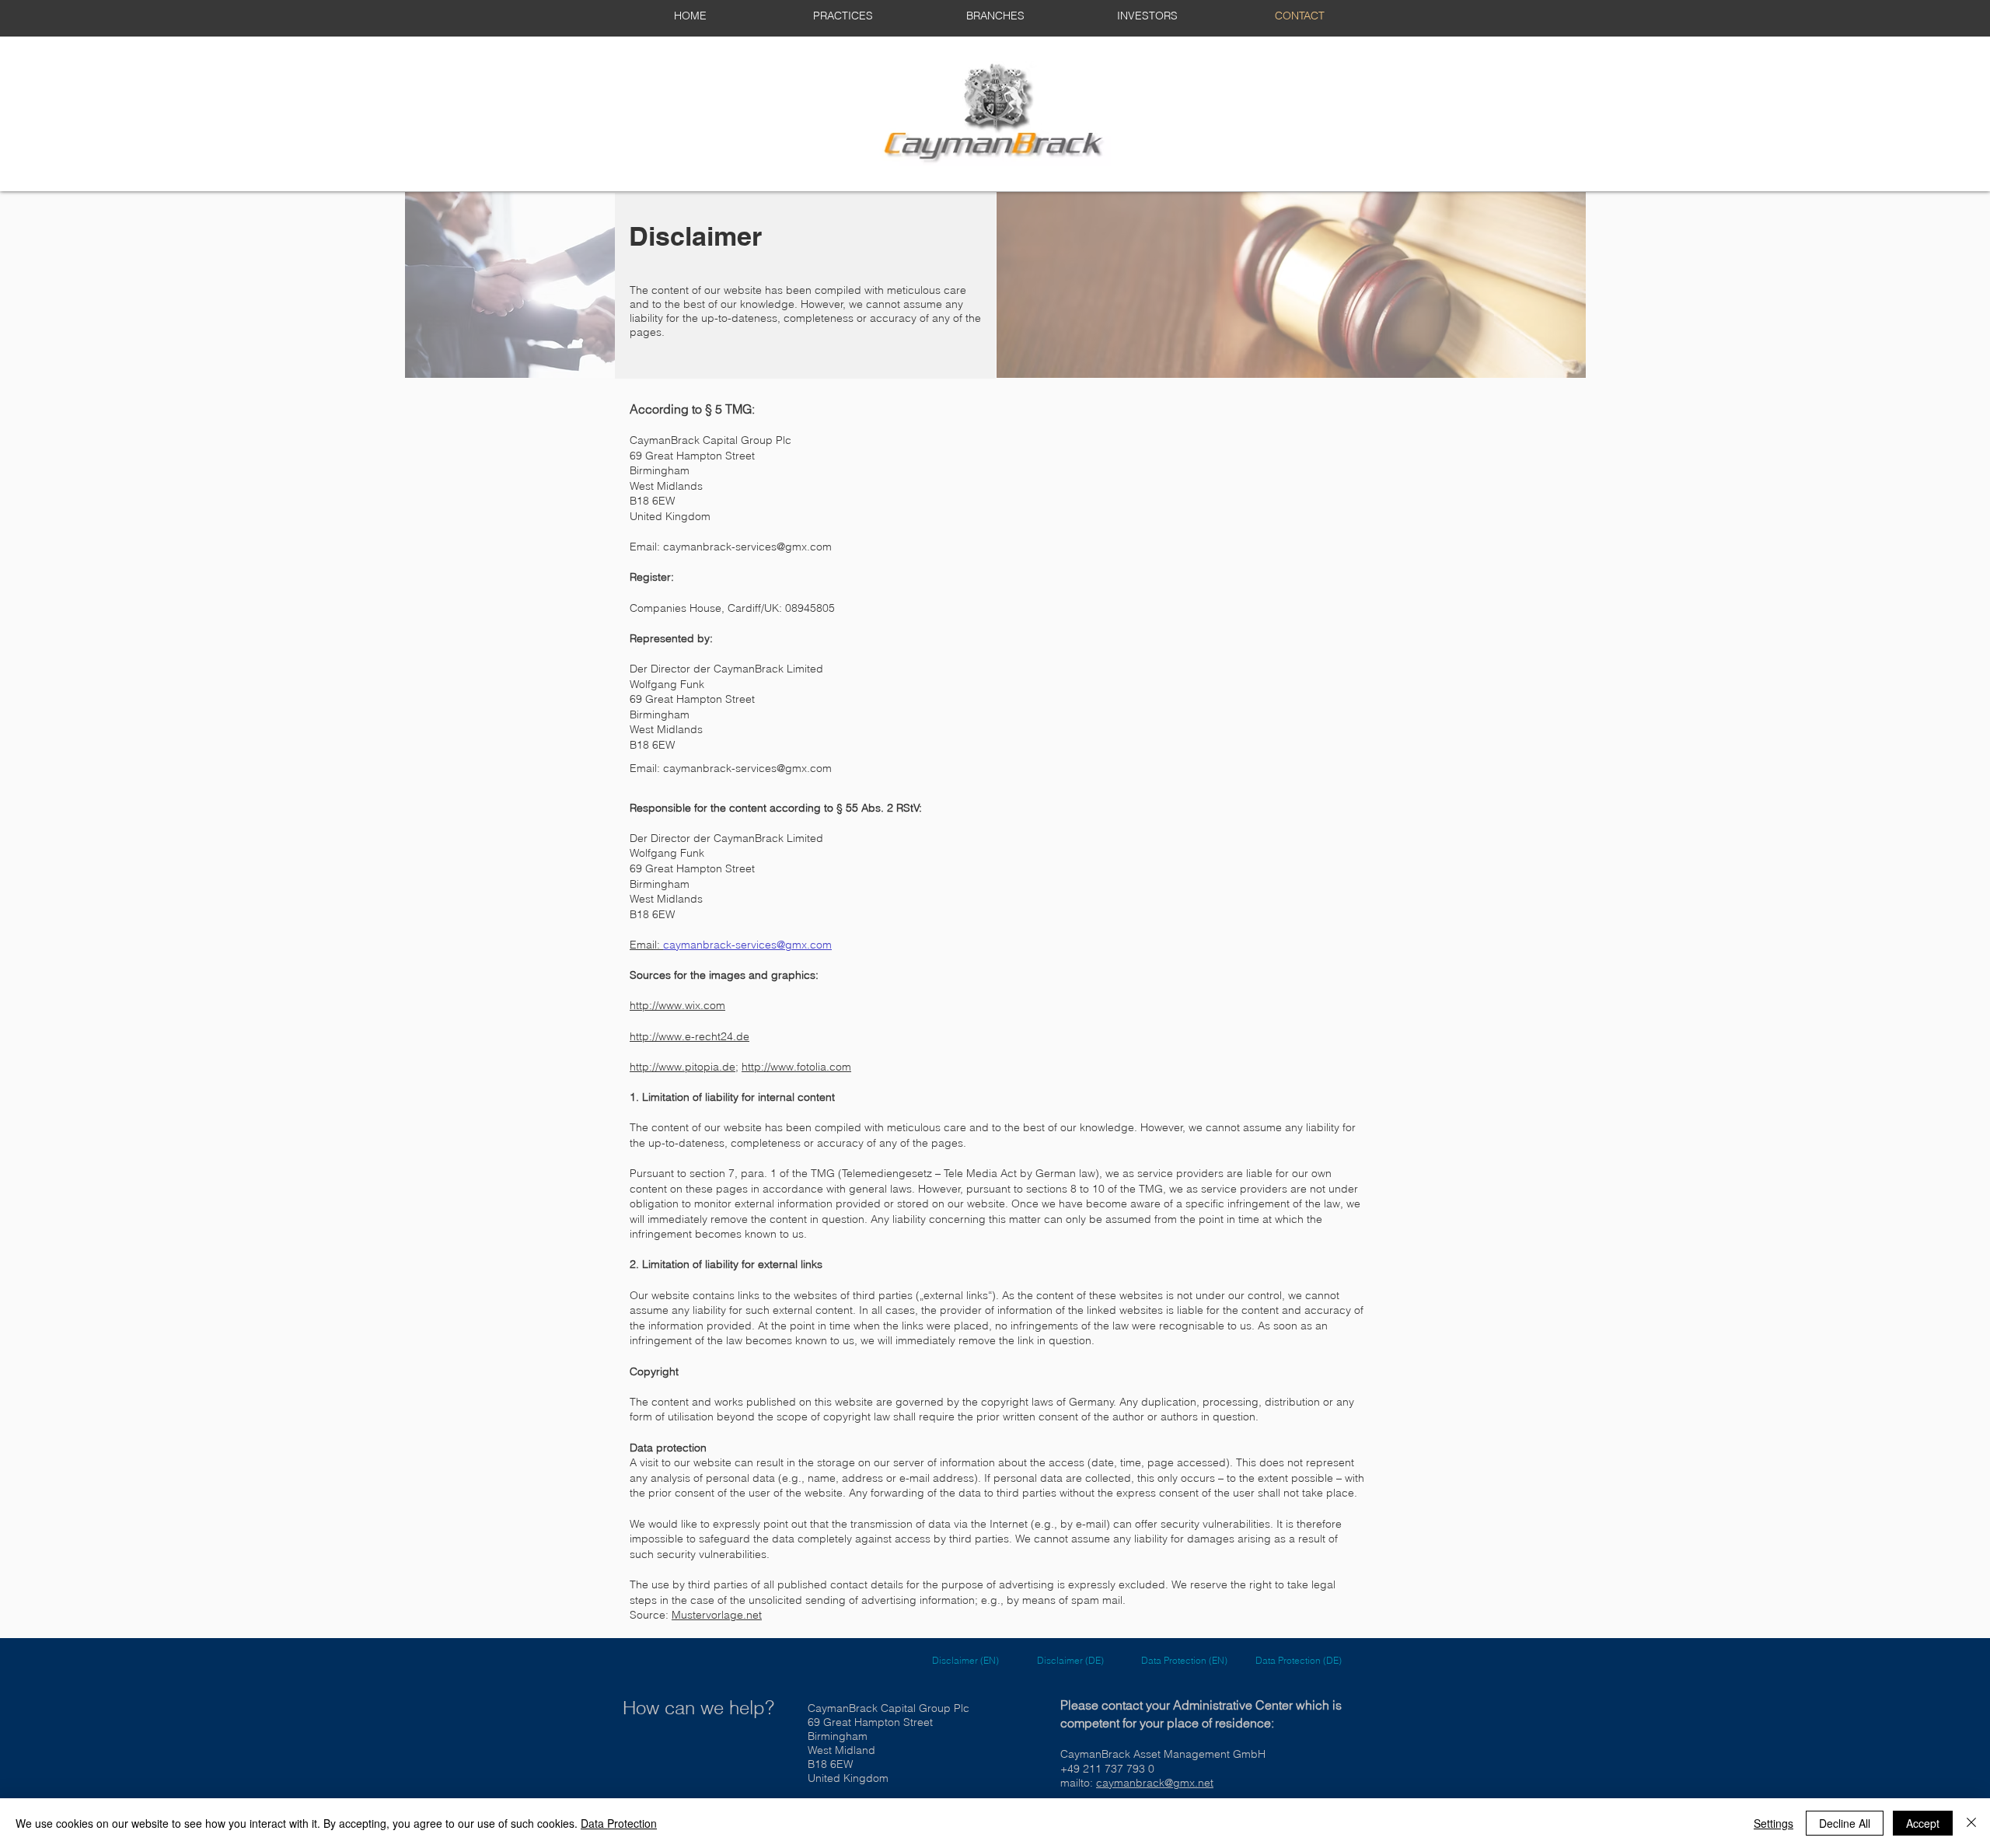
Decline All (1845, 1823)
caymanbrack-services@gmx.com (747, 547)
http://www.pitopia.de (683, 1067)
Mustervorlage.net (717, 1615)
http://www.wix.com (677, 1005)
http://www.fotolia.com (796, 1067)
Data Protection (619, 1823)
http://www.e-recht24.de (690, 1036)
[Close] (1971, 1823)
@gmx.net (1189, 1783)
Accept (1923, 1823)
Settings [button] (1774, 1823)
